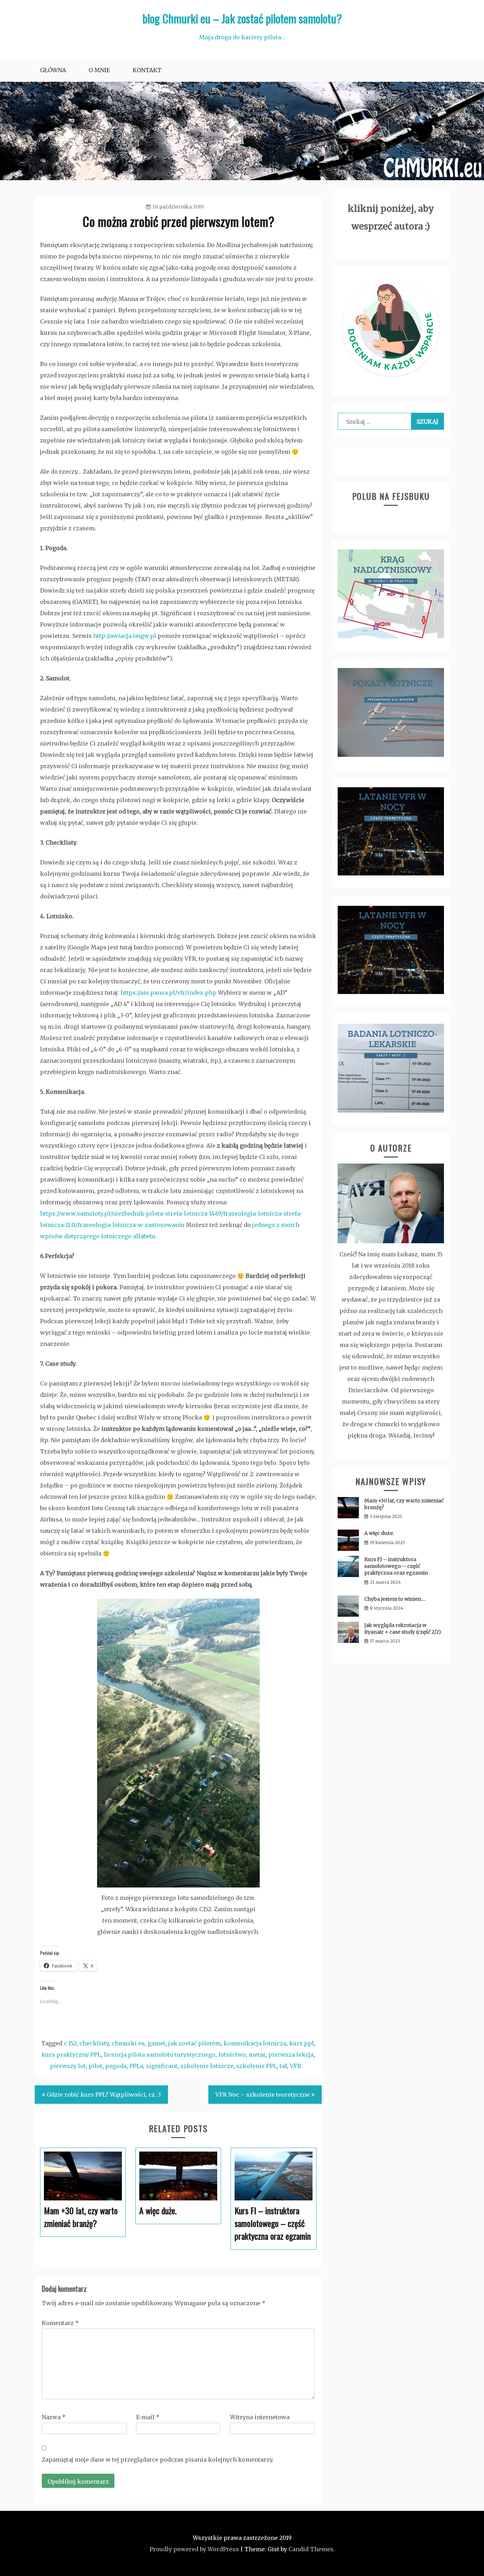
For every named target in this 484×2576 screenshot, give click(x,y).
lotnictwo (232, 2055)
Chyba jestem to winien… (395, 1599)
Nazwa (54, 2417)
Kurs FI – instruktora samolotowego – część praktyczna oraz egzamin (396, 1566)
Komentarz (60, 2323)
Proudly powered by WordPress (194, 2549)
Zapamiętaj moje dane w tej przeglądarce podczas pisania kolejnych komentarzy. (158, 2460)
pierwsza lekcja (291, 2055)
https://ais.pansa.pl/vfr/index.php (168, 993)
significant (162, 2066)
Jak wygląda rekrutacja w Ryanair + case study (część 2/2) (403, 1629)
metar (257, 2055)
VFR (296, 2066)
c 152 (70, 2043)
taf (283, 2066)
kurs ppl (302, 2043)
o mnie (99, 70)
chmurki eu (128, 2043)
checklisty (94, 2043)
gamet (157, 2043)
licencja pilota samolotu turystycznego (160, 2055)
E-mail (148, 2417)
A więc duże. (379, 1533)
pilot (95, 2066)
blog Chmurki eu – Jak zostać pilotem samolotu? (242, 18)
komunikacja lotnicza (255, 2043)
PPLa (136, 2066)
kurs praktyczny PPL (71, 2055)
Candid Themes (311, 2549)
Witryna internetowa (260, 2417)
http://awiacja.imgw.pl (125, 636)
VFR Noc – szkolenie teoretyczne (263, 2095)
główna (53, 70)
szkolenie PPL (257, 2066)
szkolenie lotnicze (207, 2066)
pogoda (116, 2066)
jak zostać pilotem (195, 2043)
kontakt (147, 70)
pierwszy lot (68, 2066)
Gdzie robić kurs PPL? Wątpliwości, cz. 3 (104, 2095)
